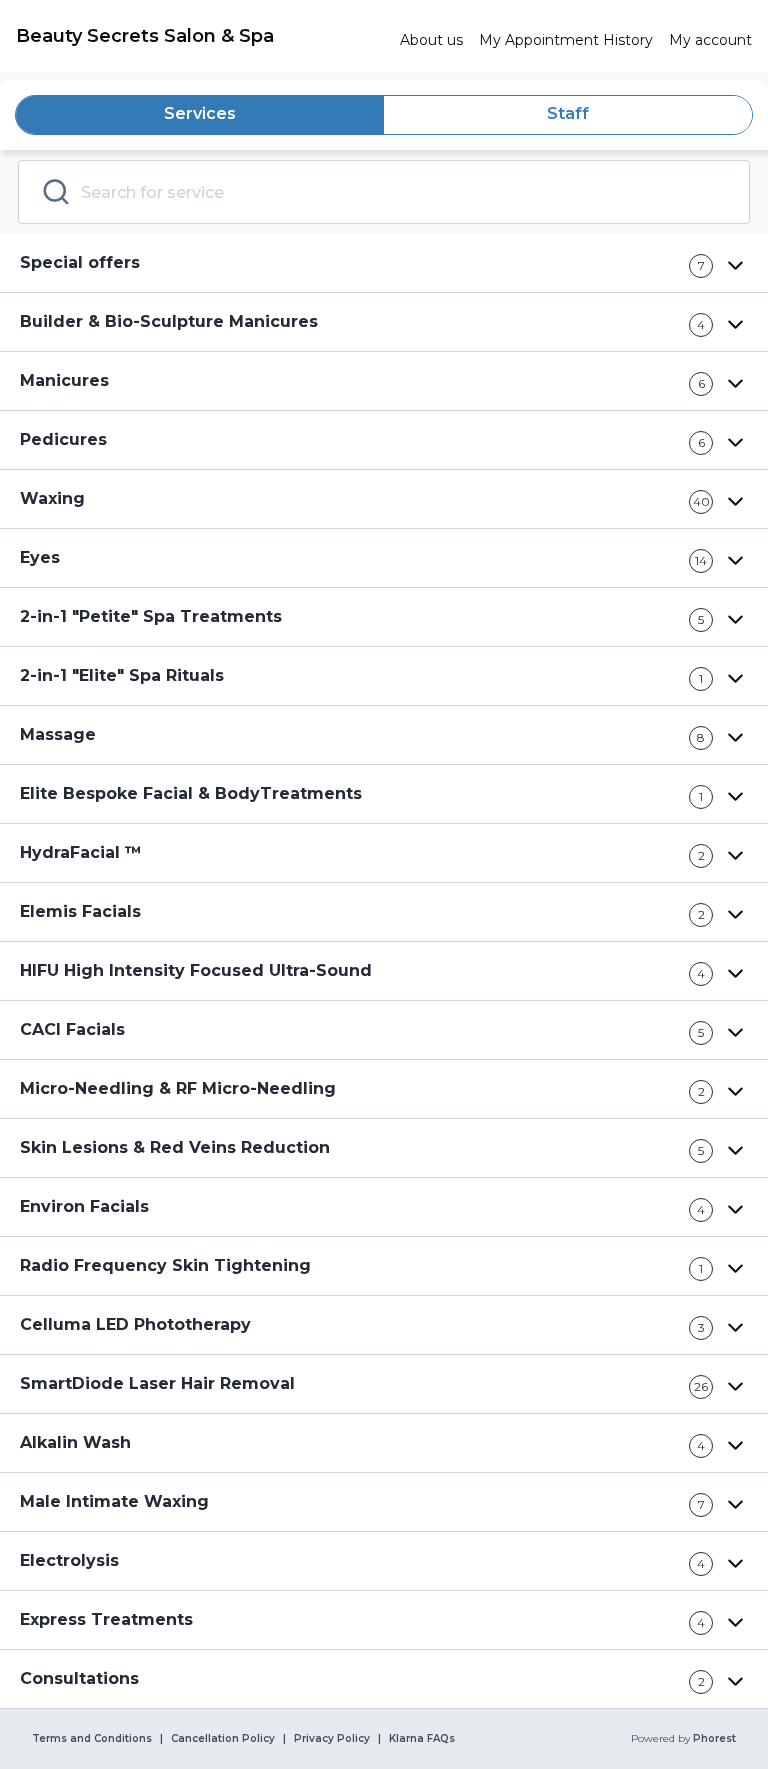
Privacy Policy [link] (332, 1739)
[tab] (200, 115)
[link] (200, 36)
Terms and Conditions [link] (92, 1739)
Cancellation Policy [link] (223, 1739)
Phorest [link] (714, 1739)
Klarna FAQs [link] (422, 1739)
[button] (384, 263)
